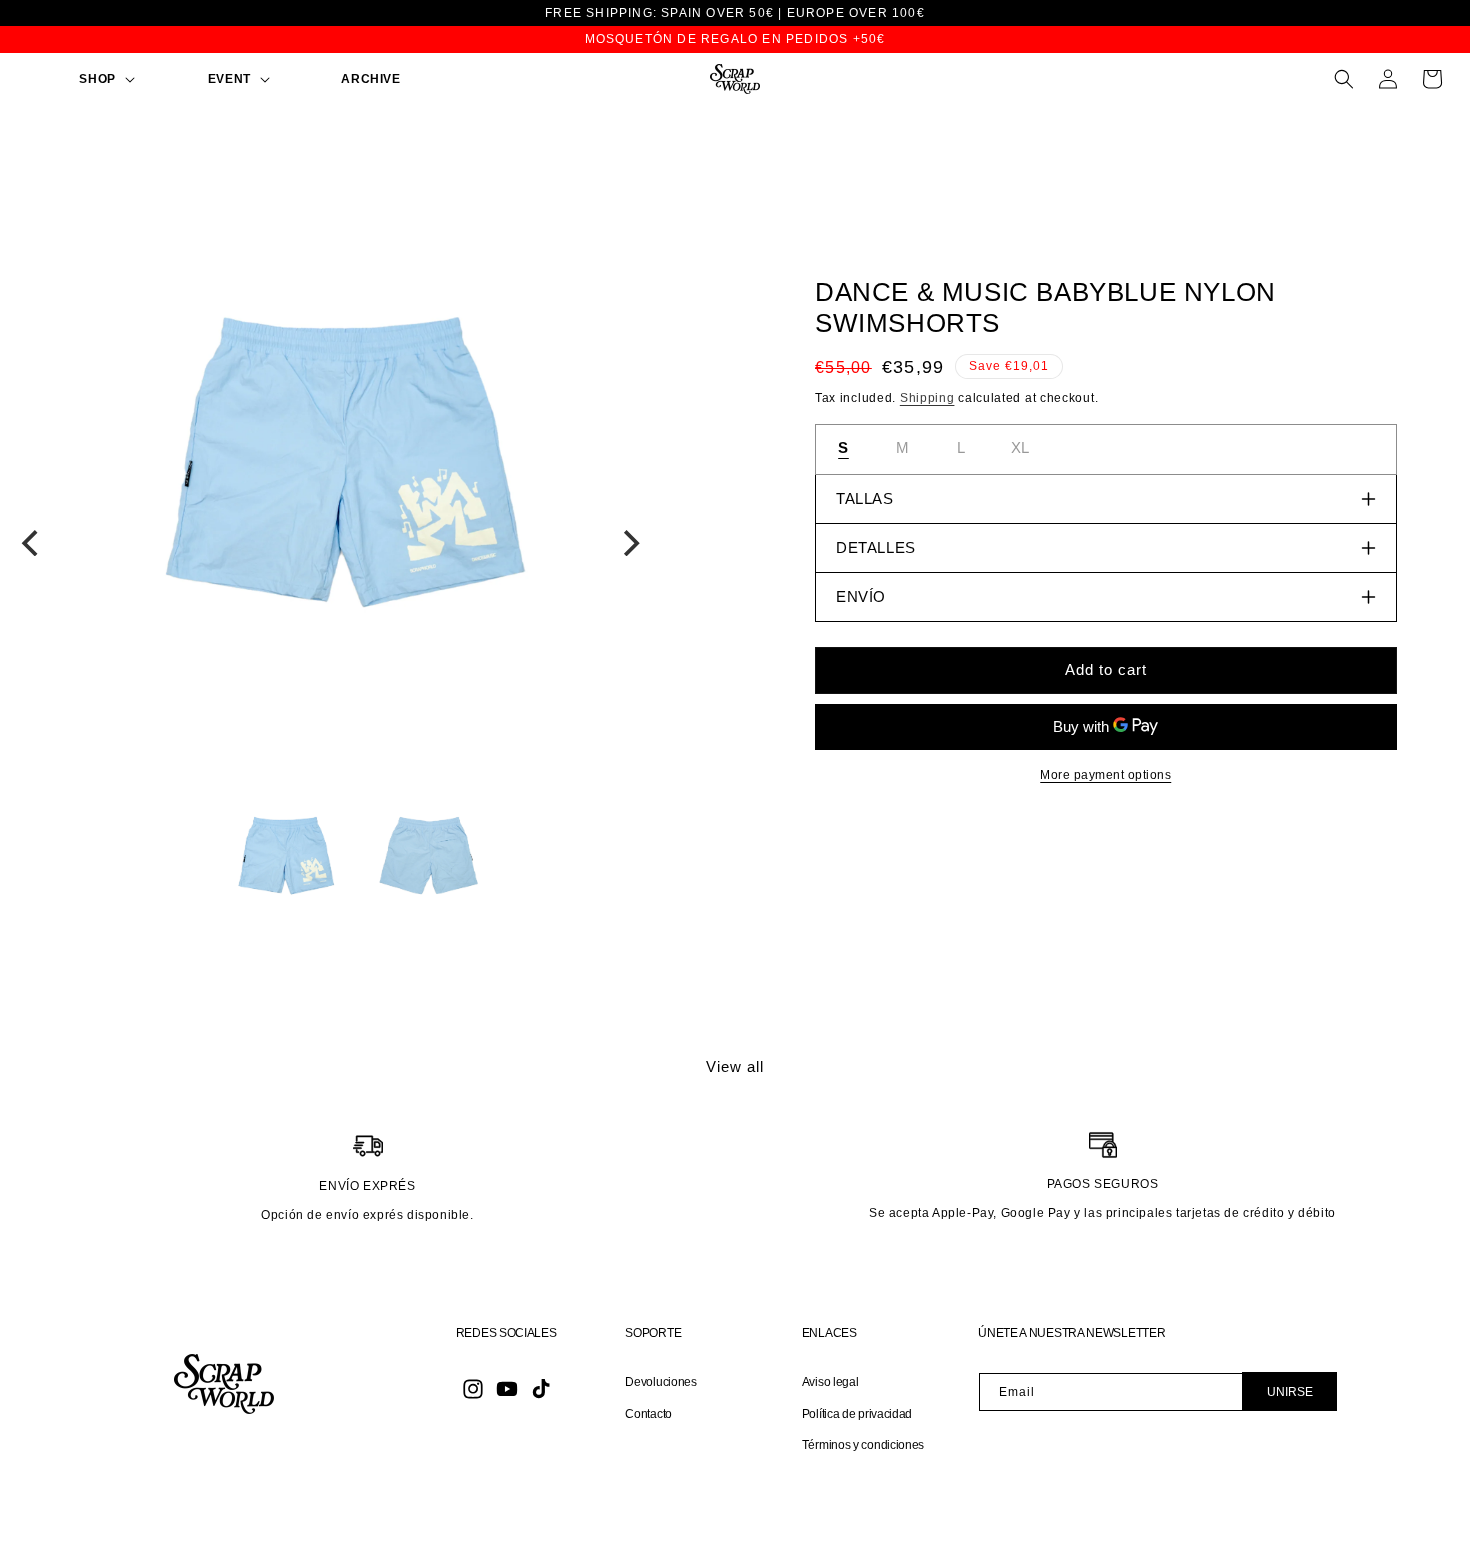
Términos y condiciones (863, 1445)
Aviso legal (830, 1382)
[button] (75, 80)
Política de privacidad (857, 1414)
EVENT (229, 79)
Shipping (927, 398)
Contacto (648, 1414)
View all (735, 1066)
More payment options (1105, 775)
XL (1020, 447)
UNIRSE (1290, 1392)
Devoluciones (660, 1382)
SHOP (97, 79)
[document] (331, 456)
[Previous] (32, 543)
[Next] (630, 543)
